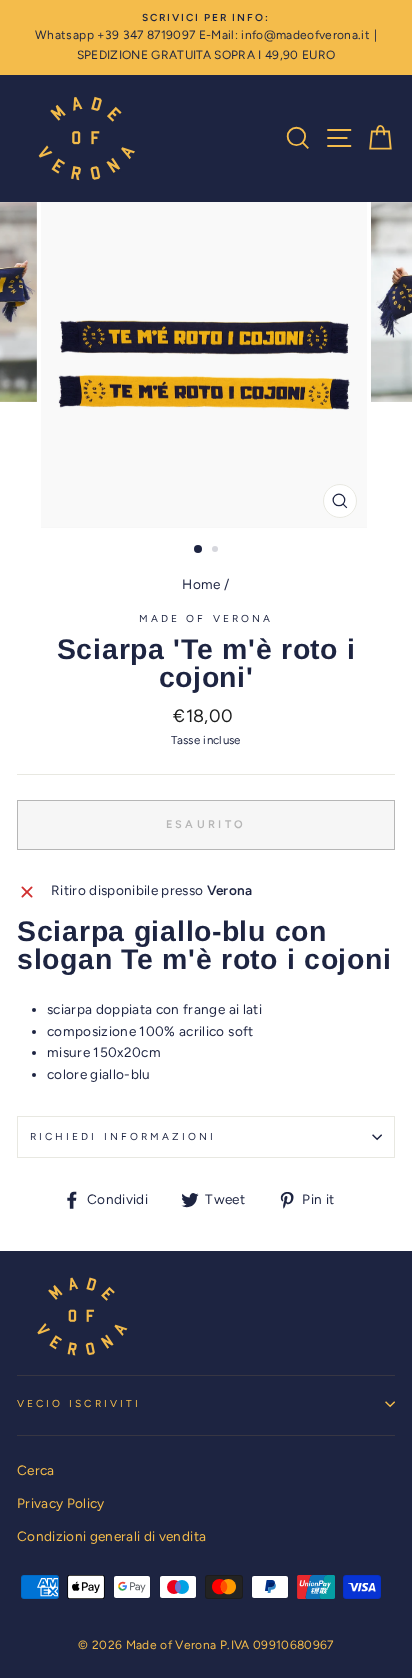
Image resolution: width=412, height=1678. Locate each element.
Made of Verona (206, 618)
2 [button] (217, 551)
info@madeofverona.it (305, 35)
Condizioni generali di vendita (111, 1536)
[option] (206, 37)
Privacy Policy (61, 1503)
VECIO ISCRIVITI (79, 1403)
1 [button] (199, 550)
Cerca (36, 1470)
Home (201, 584)
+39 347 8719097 (146, 35)
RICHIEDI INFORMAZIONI (123, 1136)
